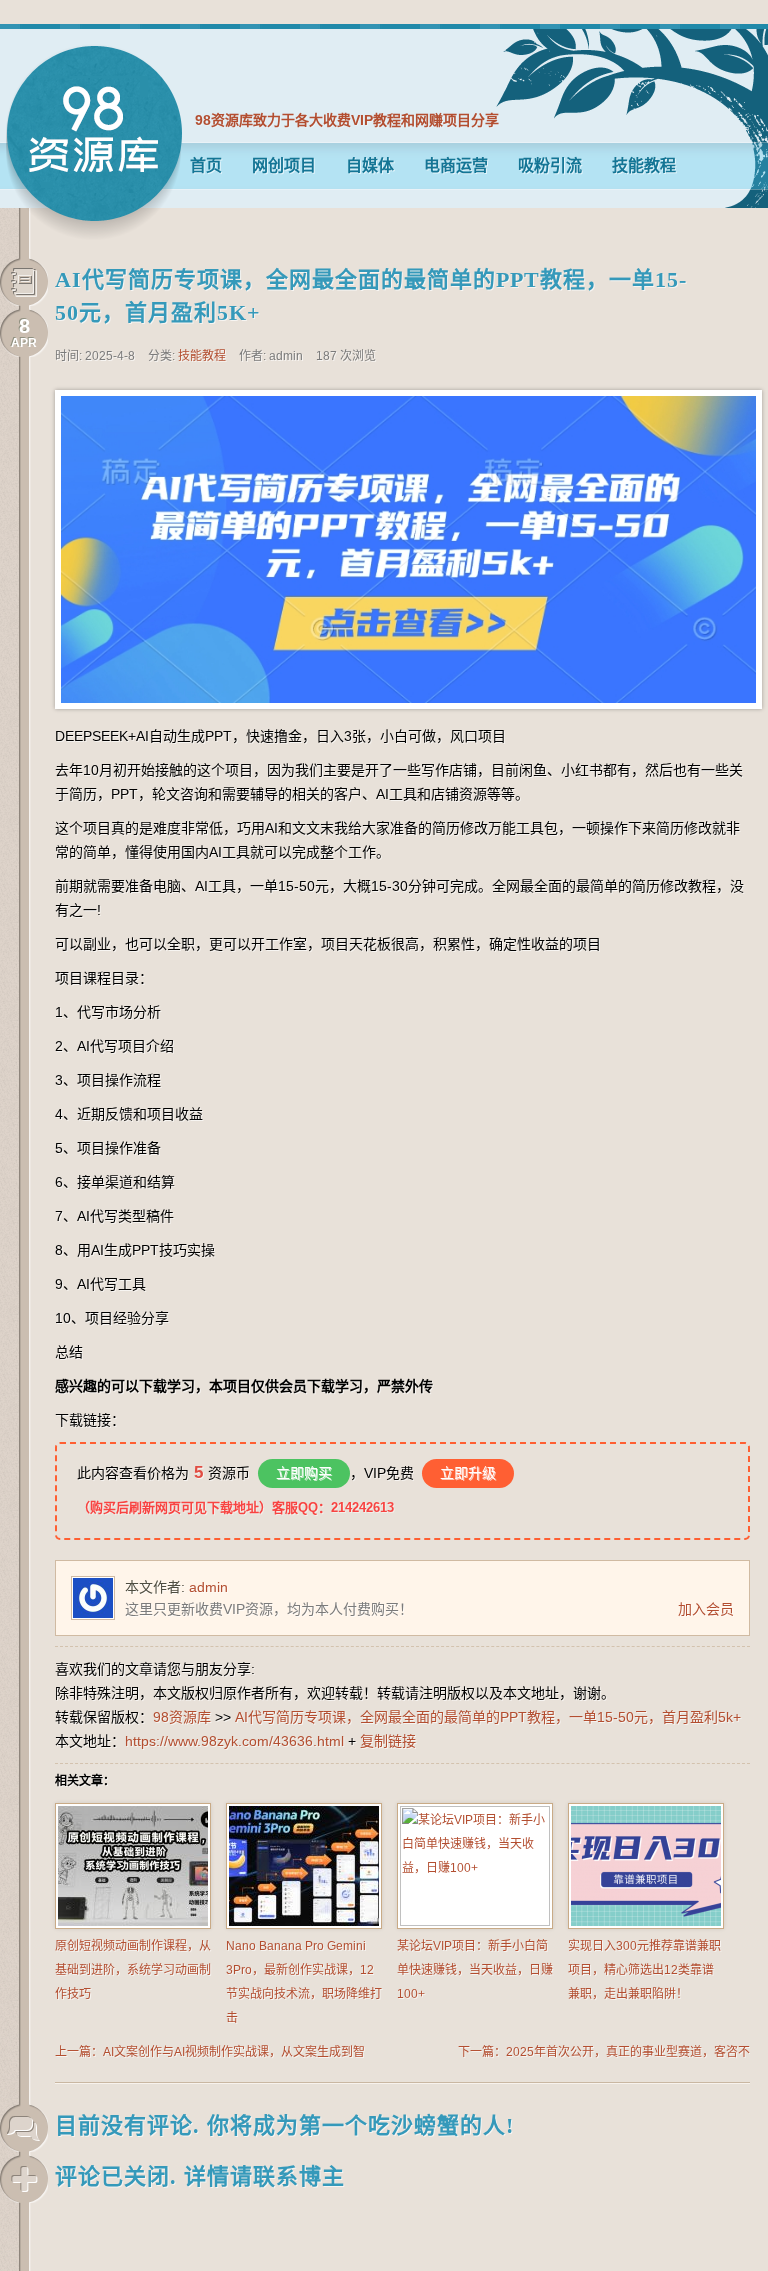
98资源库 (94, 142)
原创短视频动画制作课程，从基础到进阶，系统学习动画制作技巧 (133, 1970)
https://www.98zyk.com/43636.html (234, 1741)
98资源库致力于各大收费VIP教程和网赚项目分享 (347, 120)
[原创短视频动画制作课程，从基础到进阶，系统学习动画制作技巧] (133, 1925)
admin (208, 1587)
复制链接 (388, 1741)
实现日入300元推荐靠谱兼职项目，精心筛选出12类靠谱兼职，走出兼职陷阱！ (644, 1970)
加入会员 (706, 1609)
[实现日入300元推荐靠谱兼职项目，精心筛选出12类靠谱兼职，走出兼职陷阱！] (646, 1925)
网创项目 (284, 165)
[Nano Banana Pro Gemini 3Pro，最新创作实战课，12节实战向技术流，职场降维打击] (304, 1925)
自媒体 (370, 165)
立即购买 (304, 1473)
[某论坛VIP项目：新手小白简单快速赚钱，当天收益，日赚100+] (475, 1922)
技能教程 (644, 165)
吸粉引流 (550, 165)
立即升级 (468, 1473)
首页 (206, 165)
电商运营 (456, 165)
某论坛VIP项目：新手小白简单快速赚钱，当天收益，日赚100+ (475, 1970)
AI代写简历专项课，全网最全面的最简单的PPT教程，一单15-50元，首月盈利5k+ (488, 1717)
